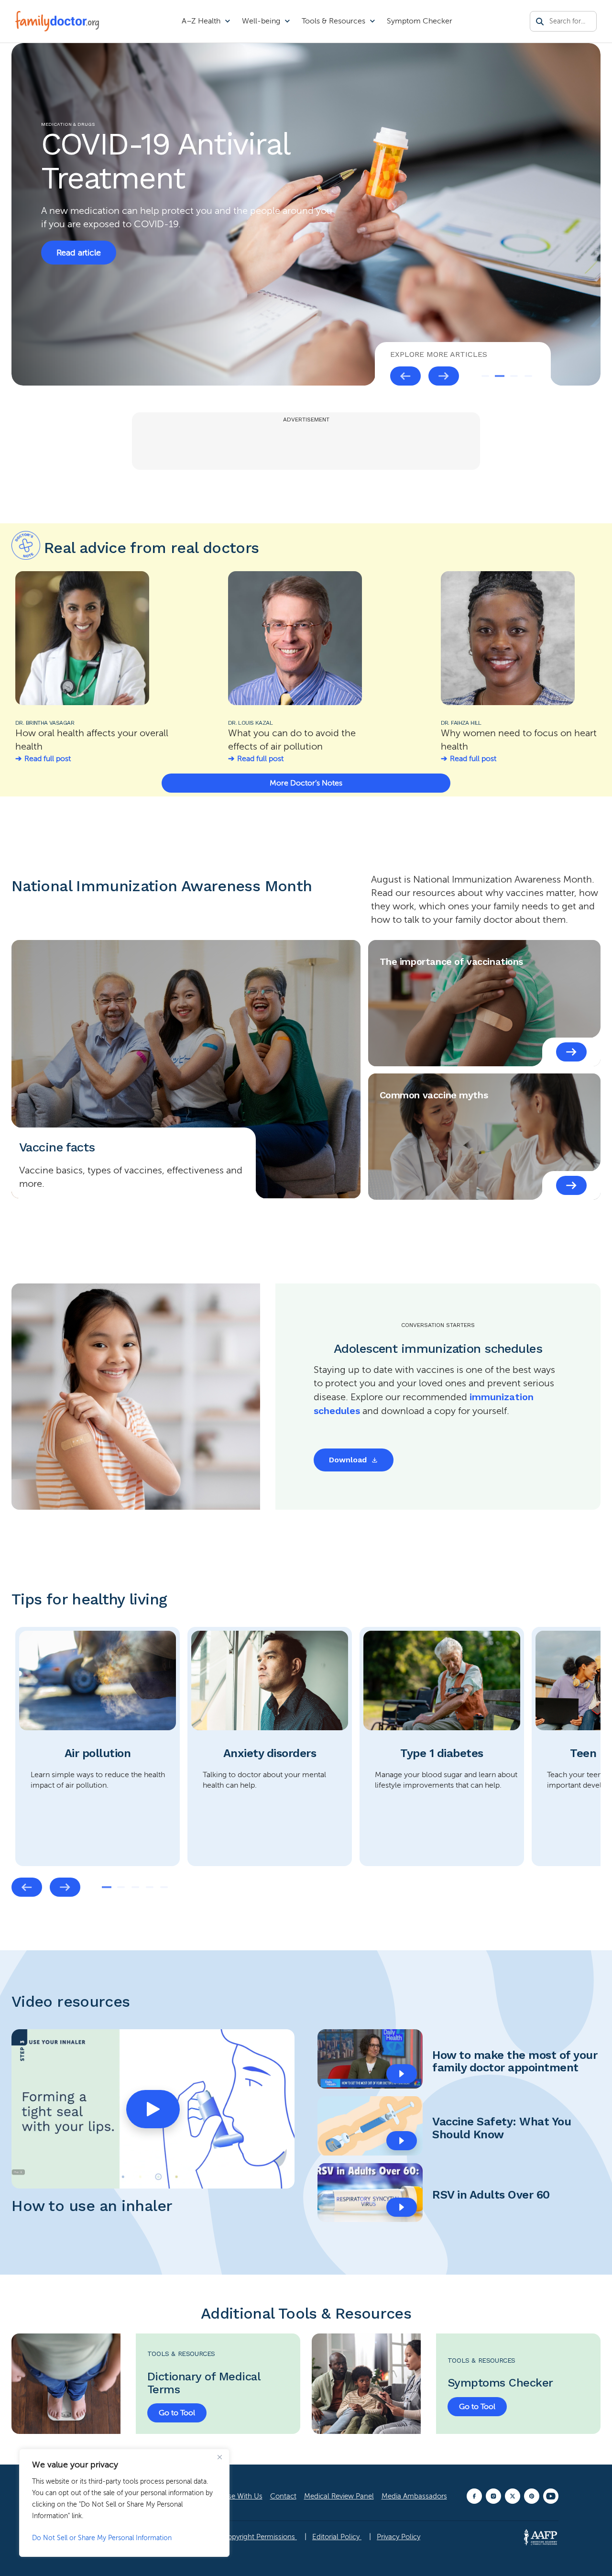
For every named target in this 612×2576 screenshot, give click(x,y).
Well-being (261, 21)
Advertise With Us (234, 2496)
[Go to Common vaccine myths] (571, 1185)
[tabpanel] (98, 1747)
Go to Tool (177, 2413)
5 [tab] (164, 1887)
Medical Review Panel (339, 2496)
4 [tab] (528, 376)
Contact (283, 2496)
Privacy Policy (399, 2537)
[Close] (219, 2457)
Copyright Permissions (260, 2537)
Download (348, 1460)
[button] (153, 2109)
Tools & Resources (333, 21)
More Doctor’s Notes (306, 783)
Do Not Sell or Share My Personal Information (102, 2538)
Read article (79, 232)
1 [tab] (485, 376)
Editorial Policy (337, 2537)
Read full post (48, 759)
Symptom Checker (420, 21)
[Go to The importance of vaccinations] (571, 1052)
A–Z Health (201, 21)
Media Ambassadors (414, 2496)
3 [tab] (514, 376)
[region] (124, 2503)
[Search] (540, 22)
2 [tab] (500, 376)
